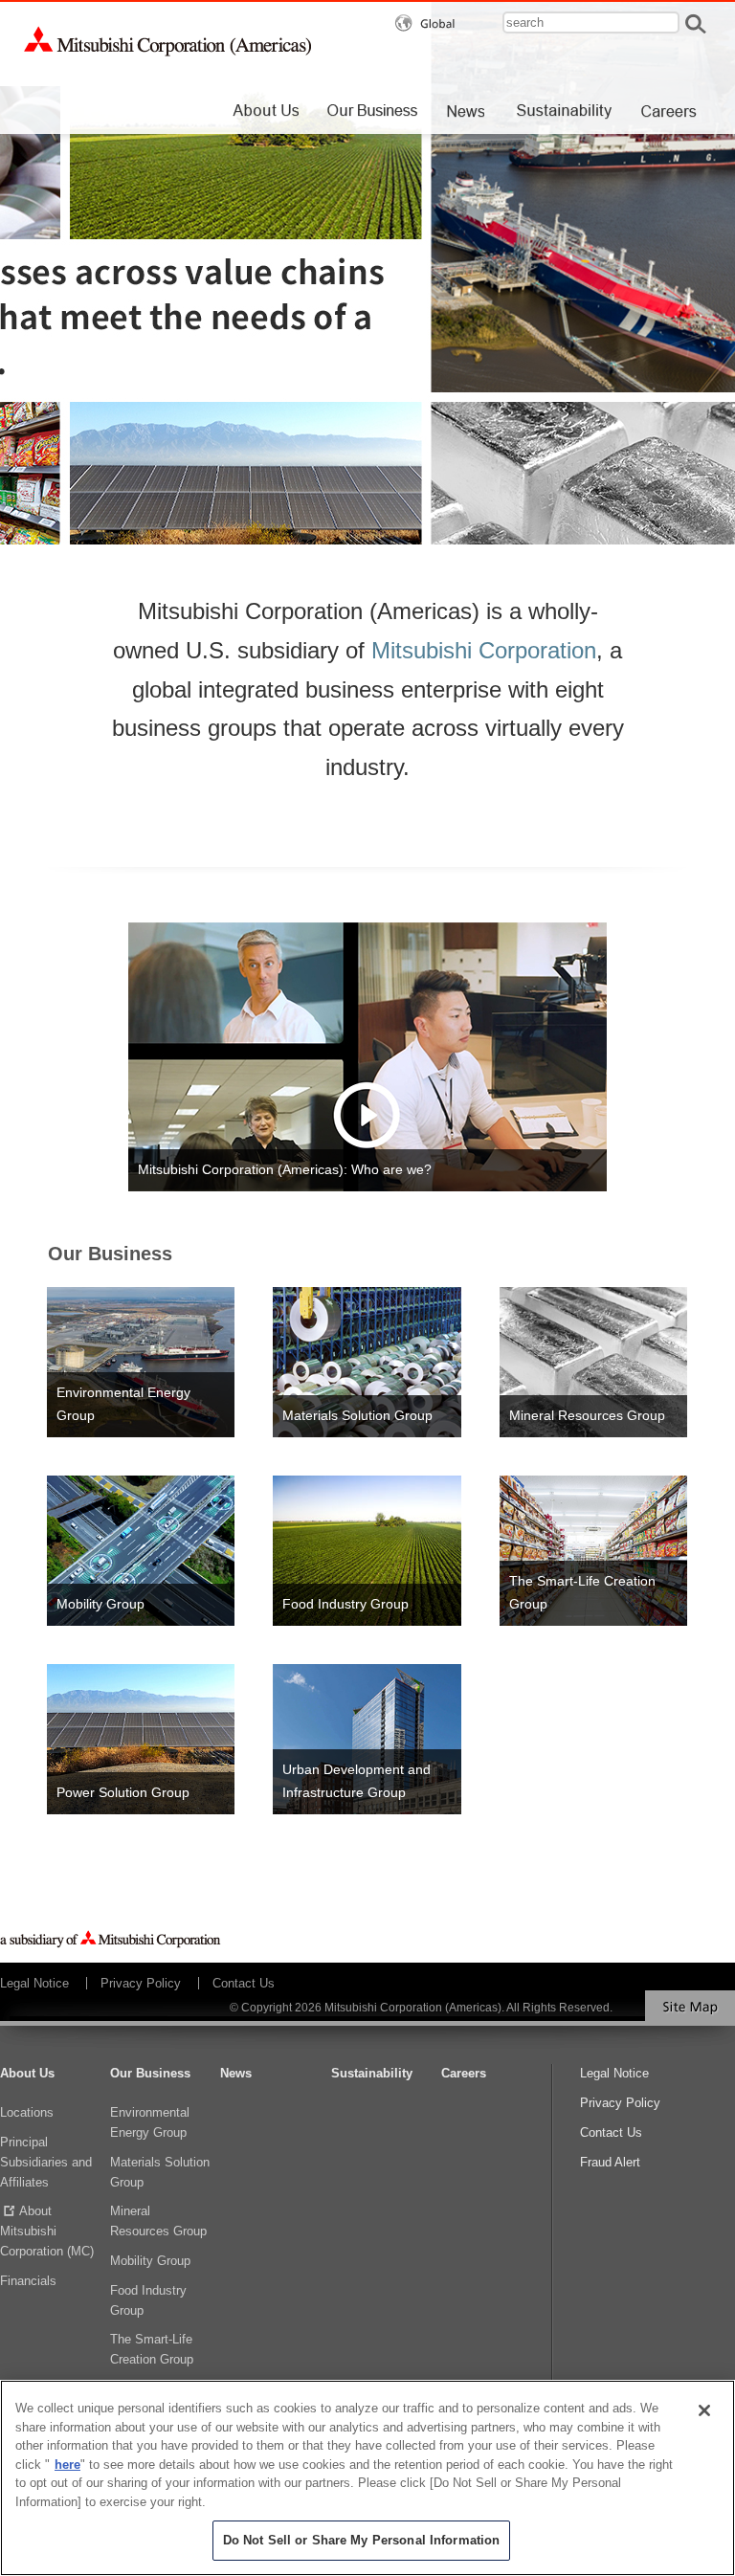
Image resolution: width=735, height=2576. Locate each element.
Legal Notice (34, 1983)
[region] (367, 2478)
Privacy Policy (141, 1983)
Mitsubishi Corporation (484, 650)
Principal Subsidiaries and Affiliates (46, 2162)
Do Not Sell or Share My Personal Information (362, 2540)
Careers (464, 2073)
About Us (27, 2073)
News (236, 2073)
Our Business (150, 2073)
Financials (28, 2281)
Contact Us (244, 1983)
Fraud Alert (610, 2162)
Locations (27, 2112)
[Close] (704, 2410)
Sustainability (372, 2073)
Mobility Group (150, 2261)
